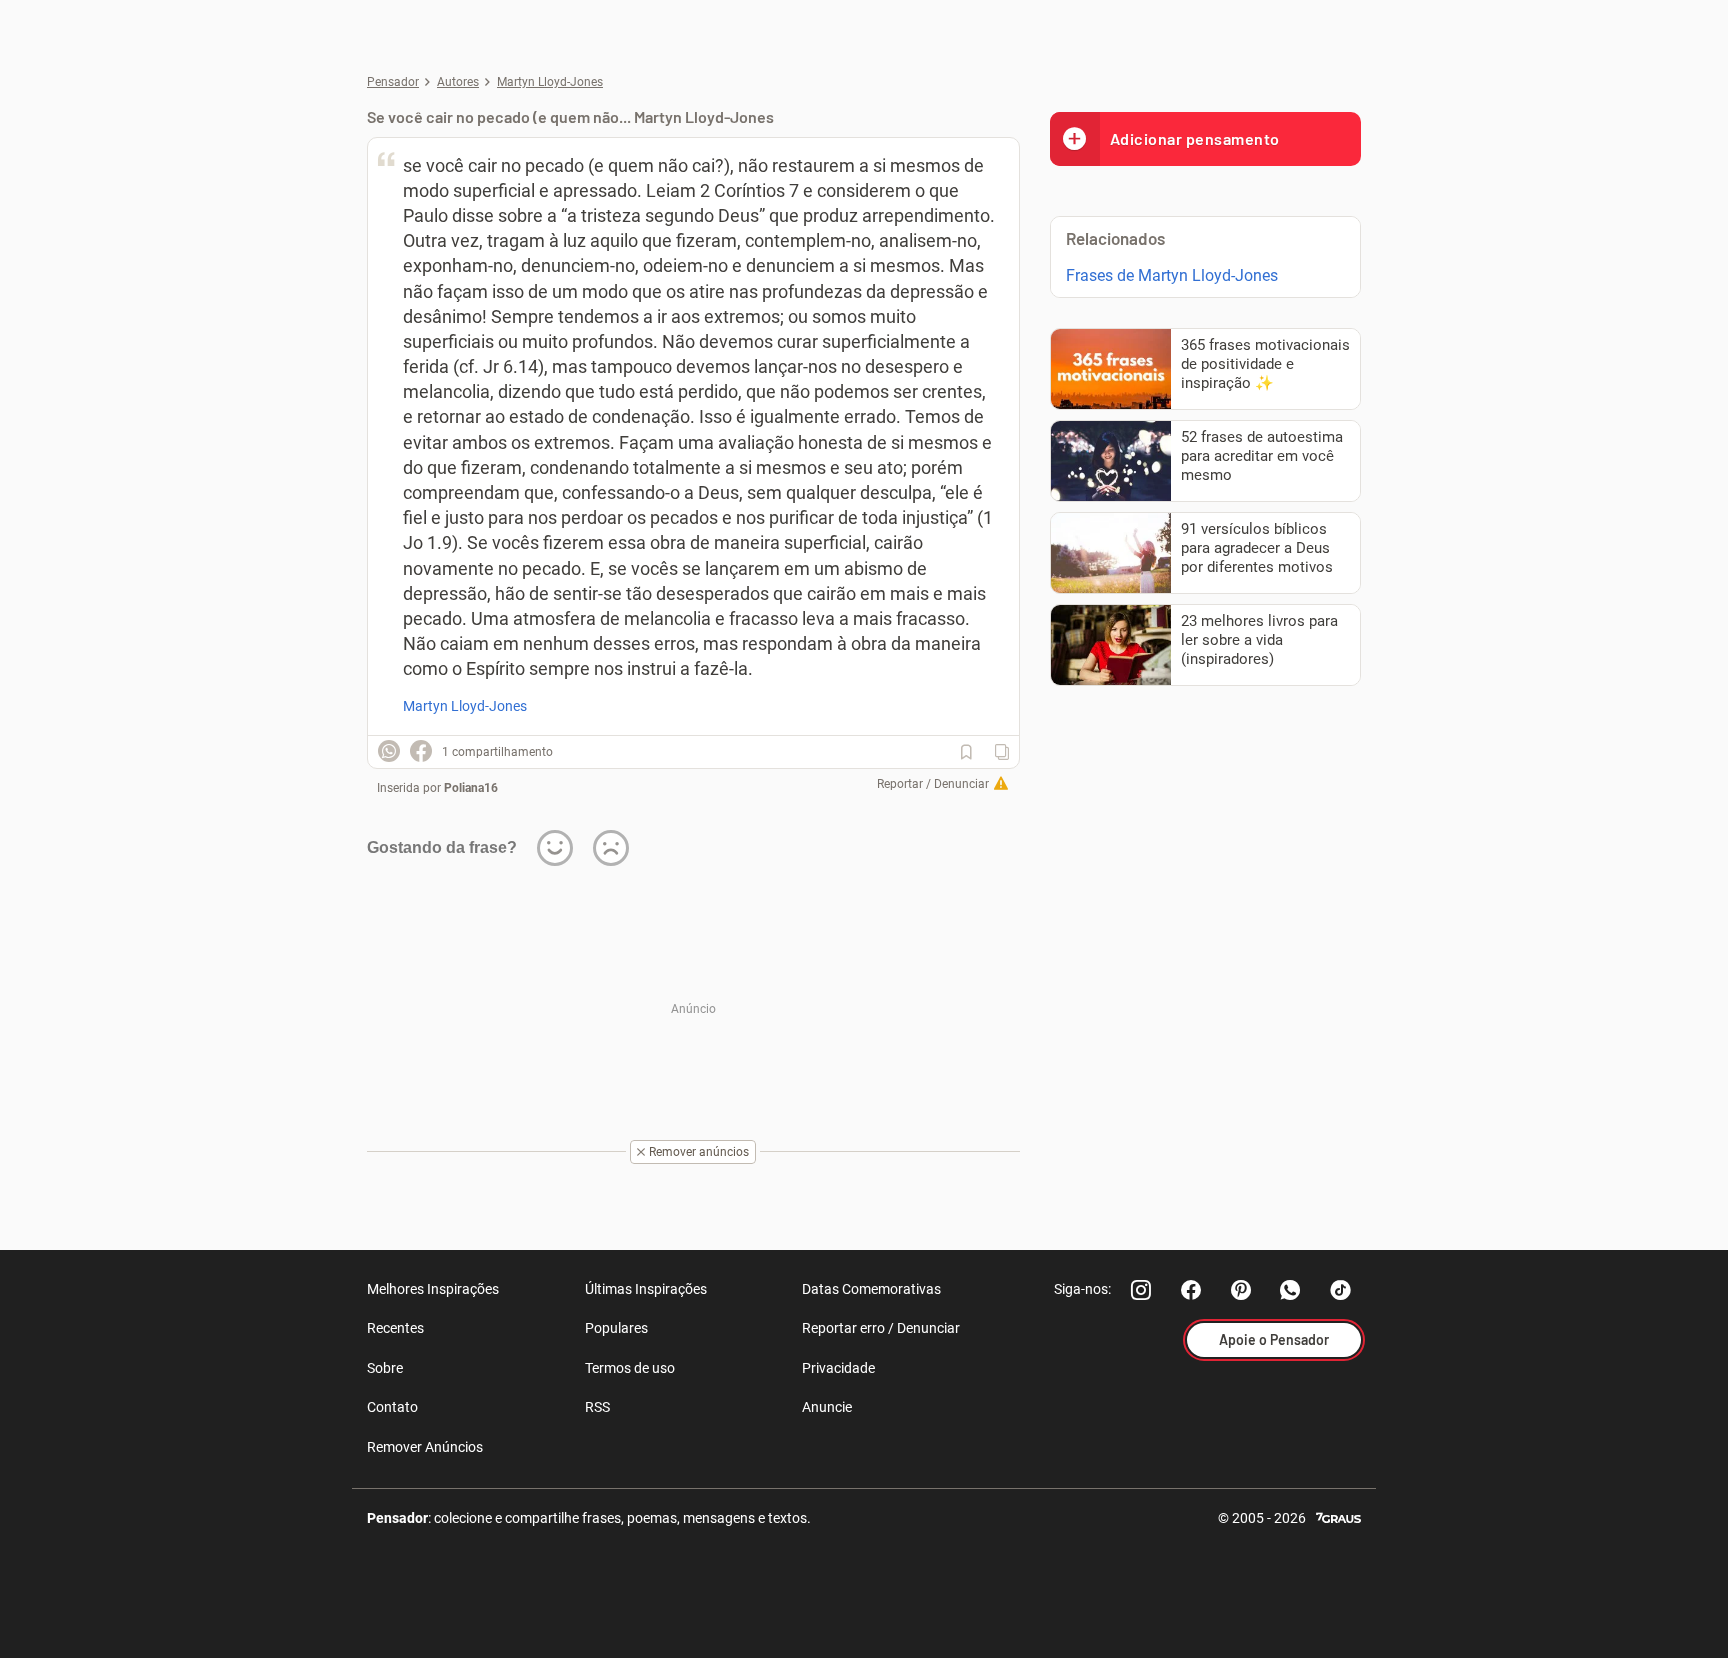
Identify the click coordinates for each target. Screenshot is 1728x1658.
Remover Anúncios (425, 1447)
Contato (392, 1407)
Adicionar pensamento (1195, 138)
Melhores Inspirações (433, 1289)
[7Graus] (1338, 1516)
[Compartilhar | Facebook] (421, 751)
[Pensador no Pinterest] (1241, 1290)
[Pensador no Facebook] (1191, 1290)
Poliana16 (471, 788)
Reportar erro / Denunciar (881, 1328)
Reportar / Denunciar (933, 784)
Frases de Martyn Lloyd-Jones (1172, 275)
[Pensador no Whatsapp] (1291, 1290)
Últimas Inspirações (646, 1289)
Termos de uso (630, 1368)
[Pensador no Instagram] (1141, 1290)
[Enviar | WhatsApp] (389, 751)
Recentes (395, 1328)
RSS (597, 1407)
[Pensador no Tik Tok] (1341, 1290)
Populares (616, 1328)
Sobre (385, 1368)
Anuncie (827, 1407)
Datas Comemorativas (871, 1289)
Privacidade (838, 1368)
